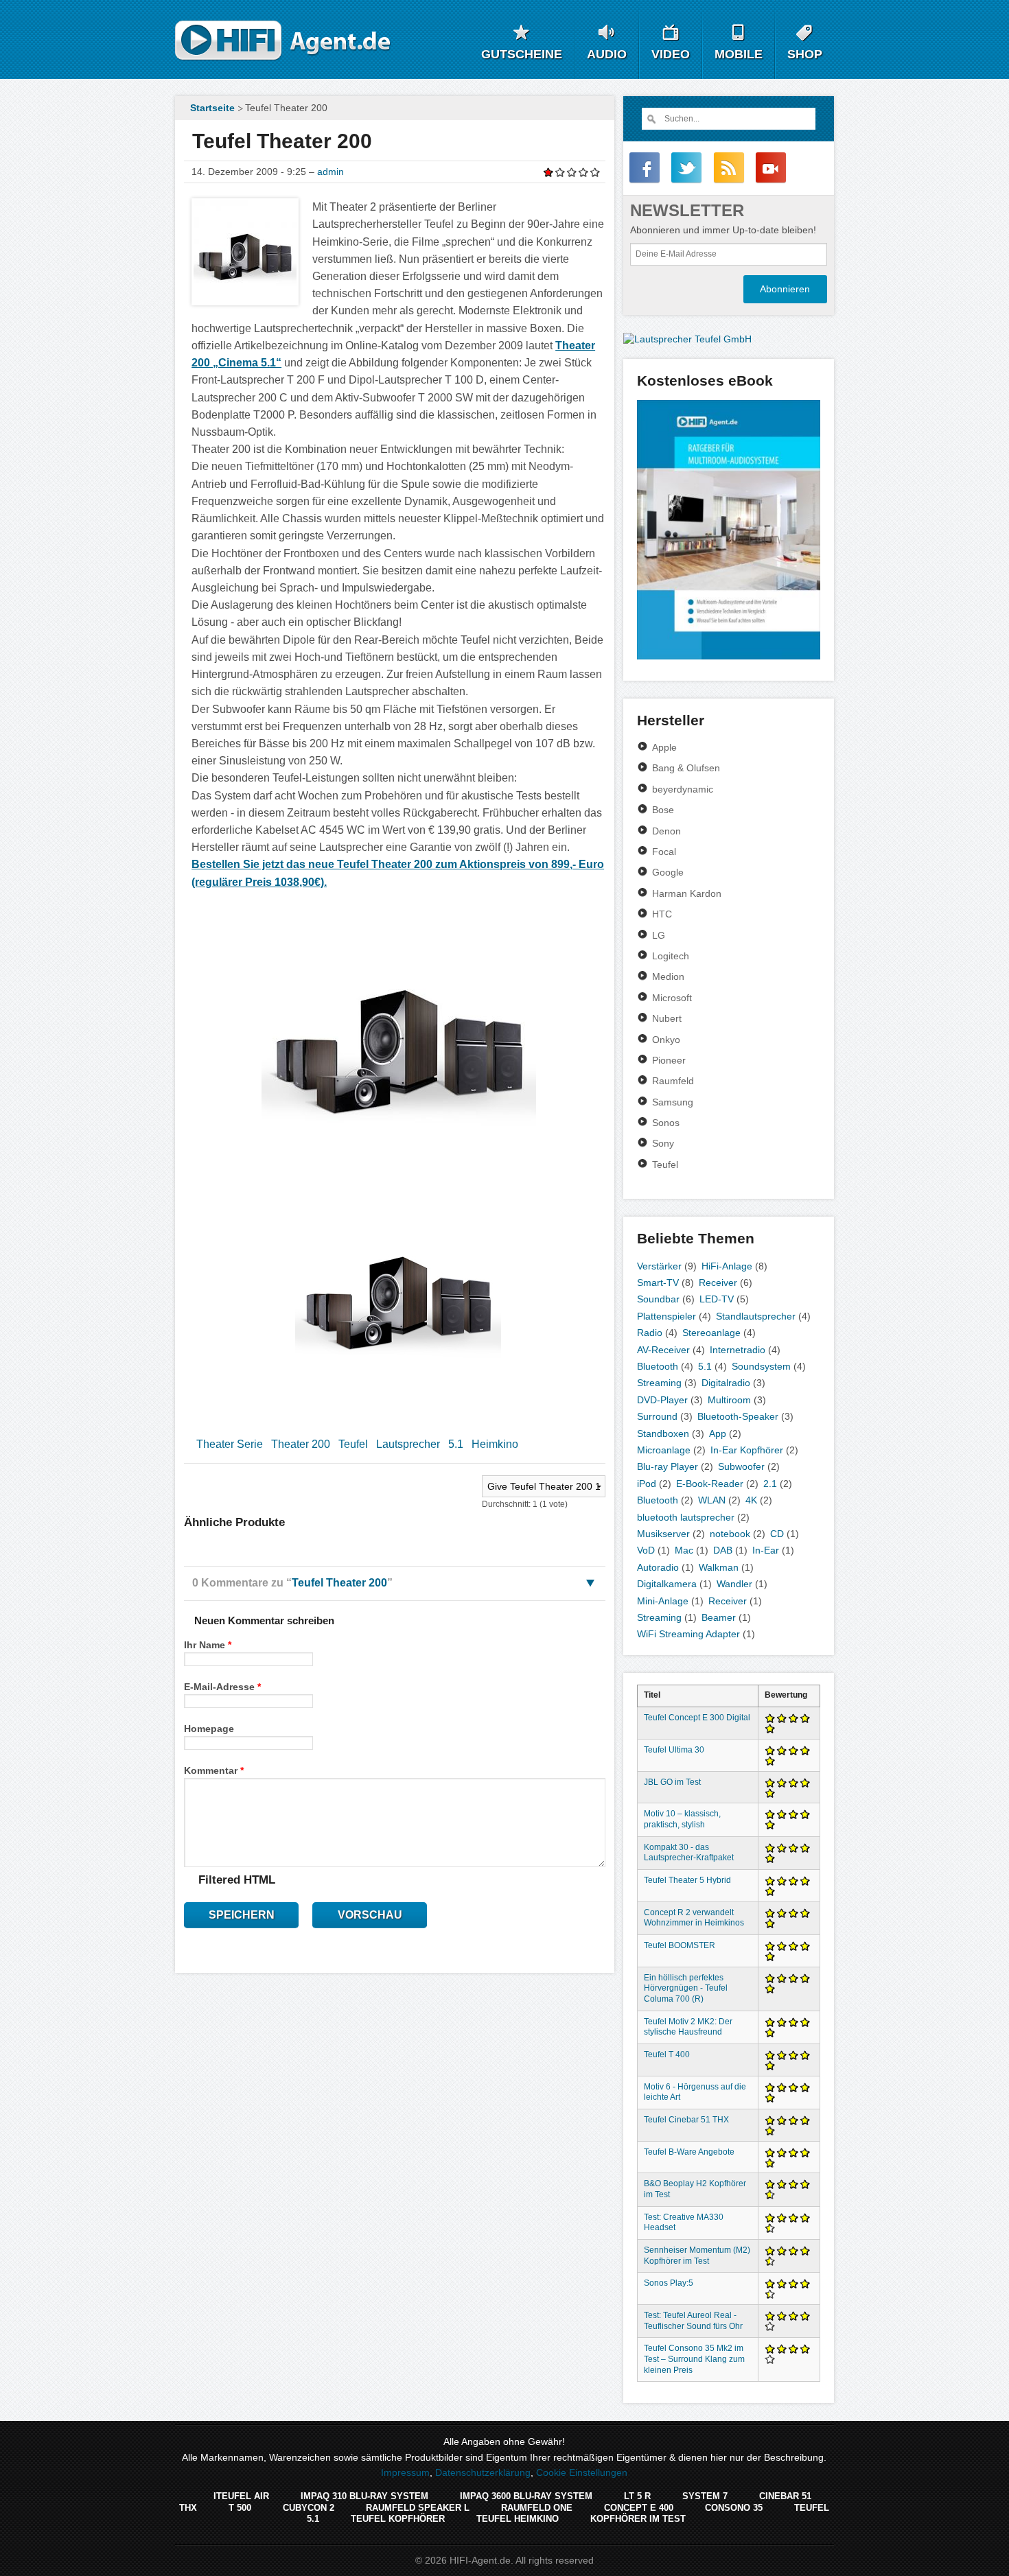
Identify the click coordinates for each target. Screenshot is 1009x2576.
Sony (663, 1143)
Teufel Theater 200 (339, 1583)
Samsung (673, 1102)
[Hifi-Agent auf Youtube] (771, 167)
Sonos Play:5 (669, 2283)
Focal (664, 852)
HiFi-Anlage (727, 1266)
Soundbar (658, 1299)
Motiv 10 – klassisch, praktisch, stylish (682, 1819)
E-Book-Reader (710, 1484)
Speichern (242, 1915)
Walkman (719, 1567)
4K (751, 1500)
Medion (668, 976)
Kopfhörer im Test (638, 2519)
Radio (650, 1333)
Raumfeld (673, 1081)
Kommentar (214, 1770)
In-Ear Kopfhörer (747, 1450)
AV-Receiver (663, 1350)
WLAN (712, 1500)
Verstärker (659, 1266)
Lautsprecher (408, 1444)
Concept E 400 (639, 2508)
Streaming (659, 1383)
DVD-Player (662, 1400)
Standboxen (663, 1433)
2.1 (770, 1484)
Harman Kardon (687, 893)
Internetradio (738, 1350)
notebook (730, 1534)
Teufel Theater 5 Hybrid (687, 1880)
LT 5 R (637, 2496)
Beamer (719, 1617)
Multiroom (729, 1400)
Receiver (718, 1283)
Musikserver (663, 1534)
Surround (657, 1416)
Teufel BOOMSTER (680, 1945)
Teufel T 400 (667, 2054)
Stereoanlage (711, 1333)
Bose (663, 810)
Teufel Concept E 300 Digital (697, 1718)
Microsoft (672, 998)
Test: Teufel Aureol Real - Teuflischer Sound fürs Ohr (693, 2321)
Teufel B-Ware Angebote (689, 2152)
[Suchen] (650, 119)
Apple (664, 747)
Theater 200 (301, 1444)
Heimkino (495, 1444)
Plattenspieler (666, 1316)
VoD (646, 1550)
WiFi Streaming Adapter (688, 1634)
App (718, 1433)
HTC (662, 914)
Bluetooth (658, 1366)
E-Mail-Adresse (222, 1687)
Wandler (734, 1584)
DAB (723, 1550)
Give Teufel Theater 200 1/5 (549, 172)
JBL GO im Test (672, 1782)
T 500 (240, 2508)
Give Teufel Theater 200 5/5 (595, 172)
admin (330, 172)
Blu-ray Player (668, 1466)
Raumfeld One (537, 2508)
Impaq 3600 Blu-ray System (526, 2496)
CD (777, 1534)
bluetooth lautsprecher (686, 1517)
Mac (684, 1550)
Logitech (671, 956)
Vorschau (370, 1915)
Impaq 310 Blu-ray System (364, 2496)
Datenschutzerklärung (483, 2472)
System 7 (705, 2496)
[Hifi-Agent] (283, 41)
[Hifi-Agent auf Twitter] (686, 167)
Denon (666, 831)
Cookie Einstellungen (582, 2472)
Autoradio (658, 1567)
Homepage (209, 1729)
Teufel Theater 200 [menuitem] (286, 108)
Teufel (353, 1444)
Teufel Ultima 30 (674, 1750)
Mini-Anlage (663, 1601)
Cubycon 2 (309, 2508)
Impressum (405, 2472)
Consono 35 (734, 2508)
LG (659, 935)
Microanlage (664, 1450)
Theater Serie (230, 1444)
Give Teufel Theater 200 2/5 (560, 172)
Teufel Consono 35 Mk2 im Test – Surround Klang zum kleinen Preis (694, 2359)
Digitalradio (726, 1383)
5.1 (456, 1444)
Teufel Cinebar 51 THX (686, 2120)
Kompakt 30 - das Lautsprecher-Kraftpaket (689, 1853)
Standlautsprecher (756, 1316)
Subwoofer (741, 1466)
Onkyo (666, 1040)
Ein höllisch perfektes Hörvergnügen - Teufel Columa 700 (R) (686, 1989)
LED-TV (717, 1299)
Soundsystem (761, 1366)
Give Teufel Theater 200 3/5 (572, 172)
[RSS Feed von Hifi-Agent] (729, 167)
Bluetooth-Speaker (738, 1416)
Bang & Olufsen (686, 768)
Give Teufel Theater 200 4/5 (584, 172)
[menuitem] (211, 108)
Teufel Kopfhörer (398, 2519)
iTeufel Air (241, 2496)
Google (668, 872)
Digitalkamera (667, 1584)
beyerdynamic (683, 789)
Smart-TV (658, 1283)
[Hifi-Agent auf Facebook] (645, 167)
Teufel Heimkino (518, 2519)
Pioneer (669, 1060)
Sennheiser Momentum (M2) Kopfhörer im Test (697, 2256)
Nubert (667, 1018)
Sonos (666, 1123)
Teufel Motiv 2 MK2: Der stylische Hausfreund (688, 2027)
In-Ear (766, 1550)
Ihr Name (208, 1645)
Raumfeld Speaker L (418, 2508)
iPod (647, 1484)
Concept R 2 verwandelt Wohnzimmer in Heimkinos (694, 1918)
